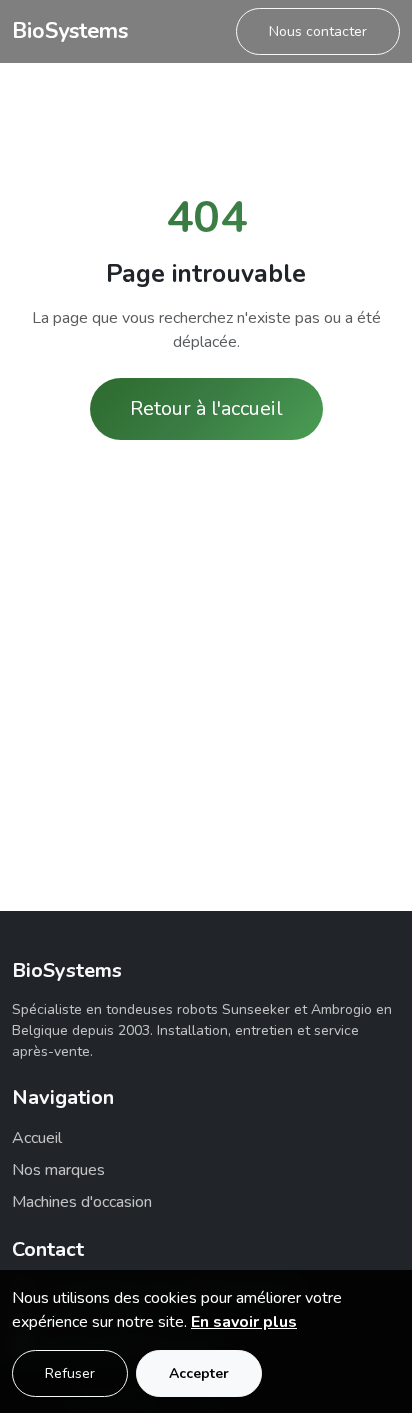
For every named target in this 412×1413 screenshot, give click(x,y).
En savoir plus (244, 1322)
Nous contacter (318, 31)
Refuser (70, 1373)
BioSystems (70, 31)
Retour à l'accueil (206, 408)
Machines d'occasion (82, 1202)
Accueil (37, 1138)
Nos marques (58, 1170)
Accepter (199, 1373)
